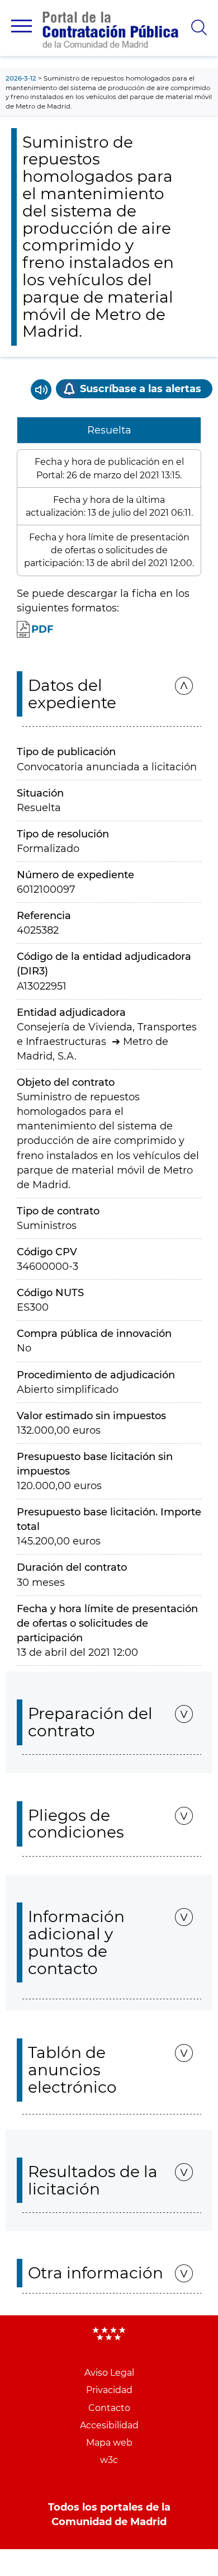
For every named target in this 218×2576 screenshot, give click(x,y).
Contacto (109, 2408)
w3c (109, 2460)
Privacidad (109, 2390)
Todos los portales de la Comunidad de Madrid (109, 2514)
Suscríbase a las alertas (141, 389)
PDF (42, 629)
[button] (22, 26)
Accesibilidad (109, 2425)
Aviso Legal (109, 2373)
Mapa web (109, 2443)
